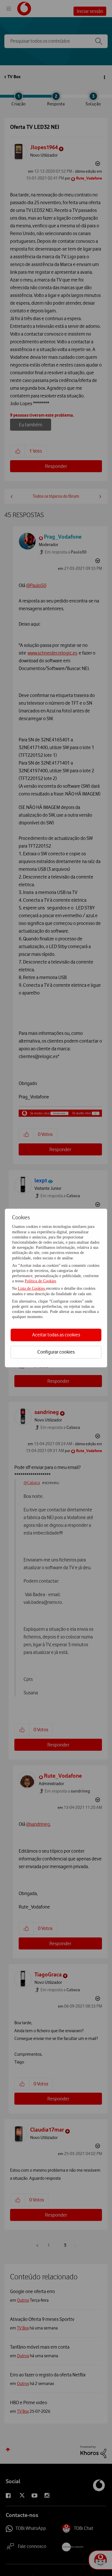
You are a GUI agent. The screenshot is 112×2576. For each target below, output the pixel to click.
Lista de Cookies (32, 1288)
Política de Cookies (40, 1281)
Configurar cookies (56, 1352)
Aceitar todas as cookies (56, 1335)
